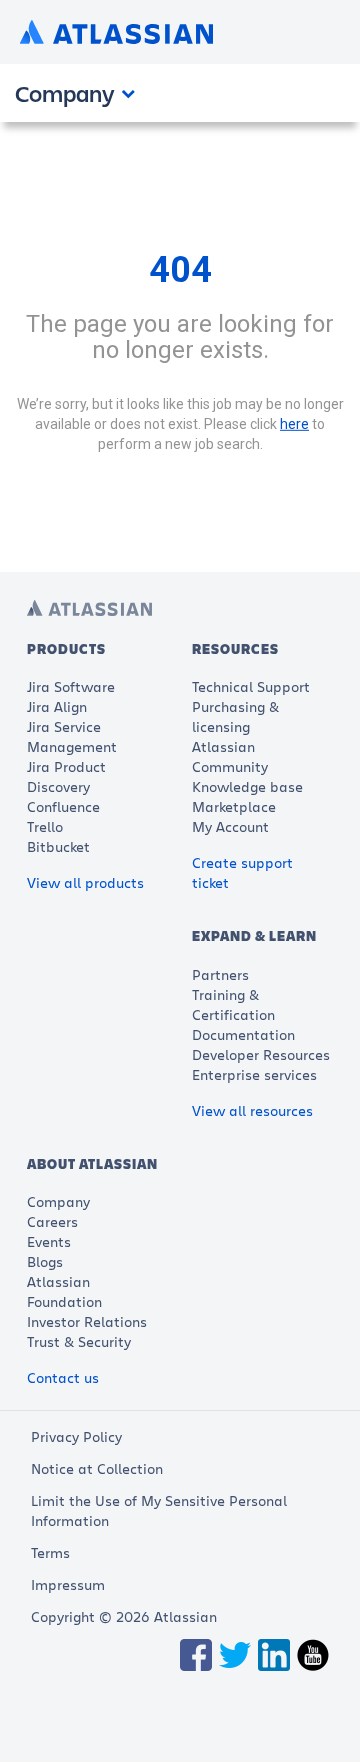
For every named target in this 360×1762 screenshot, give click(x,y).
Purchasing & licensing (235, 716)
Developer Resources (261, 1054)
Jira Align (57, 706)
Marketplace (234, 806)
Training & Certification (233, 1004)
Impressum (68, 1584)
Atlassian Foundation (64, 1291)
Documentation (243, 1034)
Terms (50, 1552)
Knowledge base (247, 786)
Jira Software (71, 686)
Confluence (63, 806)
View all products (85, 882)
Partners (220, 974)
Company (58, 1201)
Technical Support (251, 686)
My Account (230, 826)
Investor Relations (87, 1321)
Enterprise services (254, 1074)
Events (49, 1241)
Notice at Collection (97, 1468)
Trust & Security (79, 1341)
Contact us (63, 1377)
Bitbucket (58, 846)
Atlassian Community (230, 756)
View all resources (252, 1110)
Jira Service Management (72, 736)
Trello (45, 826)
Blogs (45, 1261)
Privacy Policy (76, 1436)
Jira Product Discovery (66, 776)
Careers (52, 1221)
